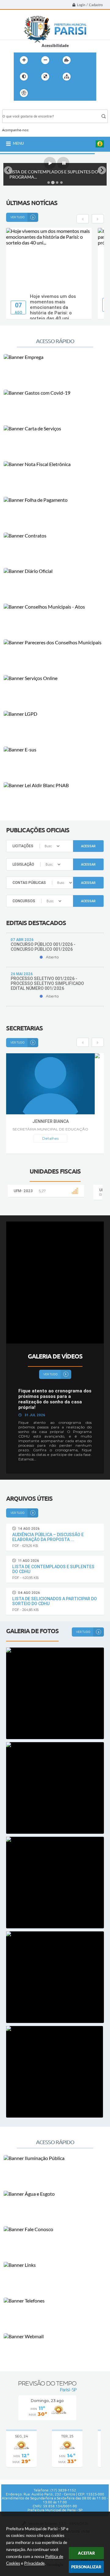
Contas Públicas (29, 883)
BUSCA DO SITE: (20, 107)
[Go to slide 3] (57, 183)
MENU (18, 143)
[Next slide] (102, 170)
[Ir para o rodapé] (82, 93)
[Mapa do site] (67, 77)
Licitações (23, 846)
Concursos (24, 901)
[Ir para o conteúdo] (41, 93)
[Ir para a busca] (68, 93)
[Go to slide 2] (53, 182)
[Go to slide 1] (49, 183)
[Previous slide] (8, 170)
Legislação (23, 864)
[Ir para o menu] (55, 93)
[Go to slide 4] (61, 183)
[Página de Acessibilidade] (24, 93)
